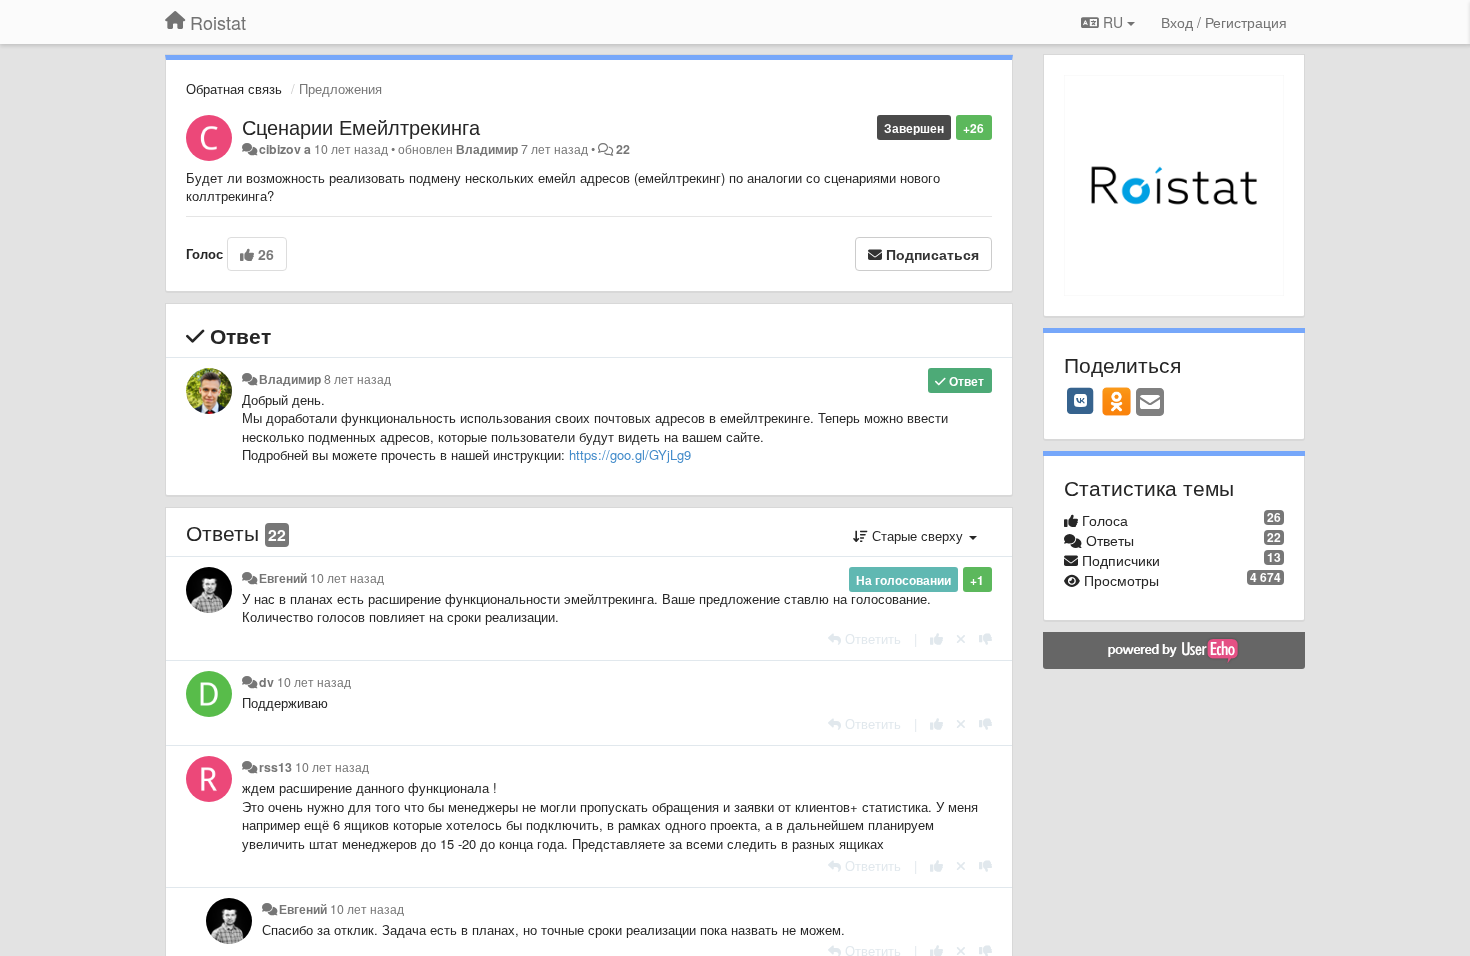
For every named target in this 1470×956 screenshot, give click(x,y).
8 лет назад (357, 379)
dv (266, 682)
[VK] (1081, 401)
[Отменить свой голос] (961, 638)
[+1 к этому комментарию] (936, 638)
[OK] (1116, 401)
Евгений (283, 578)
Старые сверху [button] (917, 535)
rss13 (275, 767)
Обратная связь (234, 88)
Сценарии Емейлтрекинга (361, 126)
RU (1113, 22)
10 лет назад (347, 578)
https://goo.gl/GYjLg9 (630, 454)
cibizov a (285, 149)
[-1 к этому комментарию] (985, 638)
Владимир (487, 149)
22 (623, 149)
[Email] (1150, 403)
